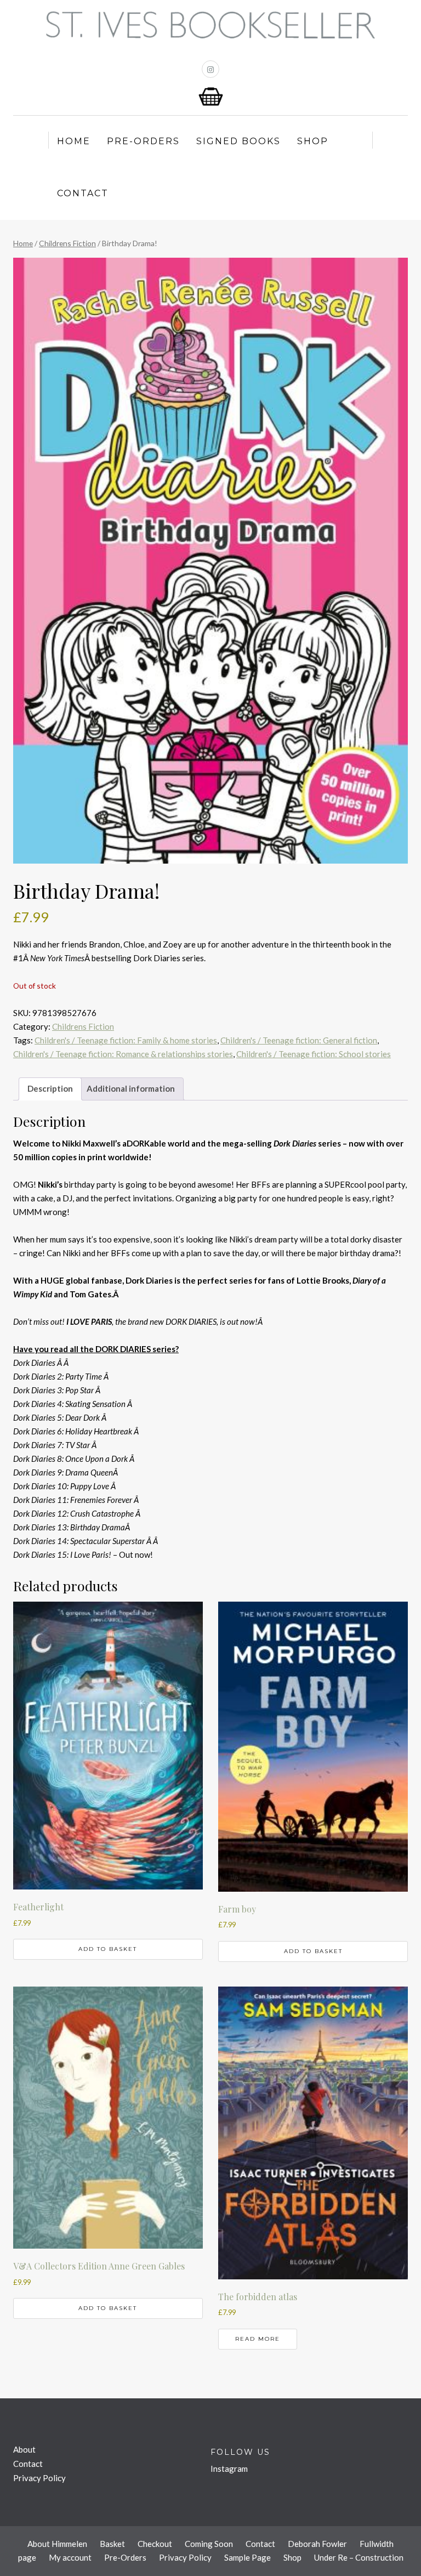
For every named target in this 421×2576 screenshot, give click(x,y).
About (24, 2449)
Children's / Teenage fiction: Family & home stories (126, 1040)
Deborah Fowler (317, 2544)
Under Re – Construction (359, 2557)
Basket (112, 2544)
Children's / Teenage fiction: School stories (314, 1054)
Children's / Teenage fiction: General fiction (299, 1040)
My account (70, 2557)
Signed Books (238, 141)
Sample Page (248, 2557)
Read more (258, 2339)
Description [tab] (50, 1088)
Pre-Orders (143, 141)
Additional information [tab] (131, 1088)
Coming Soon (209, 2544)
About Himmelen (57, 2544)
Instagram (229, 2469)
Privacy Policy (39, 2478)
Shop (313, 141)
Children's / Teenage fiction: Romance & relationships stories (123, 1054)
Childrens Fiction (67, 243)
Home (74, 141)
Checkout (155, 2544)
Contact (83, 193)
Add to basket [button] (108, 1949)
